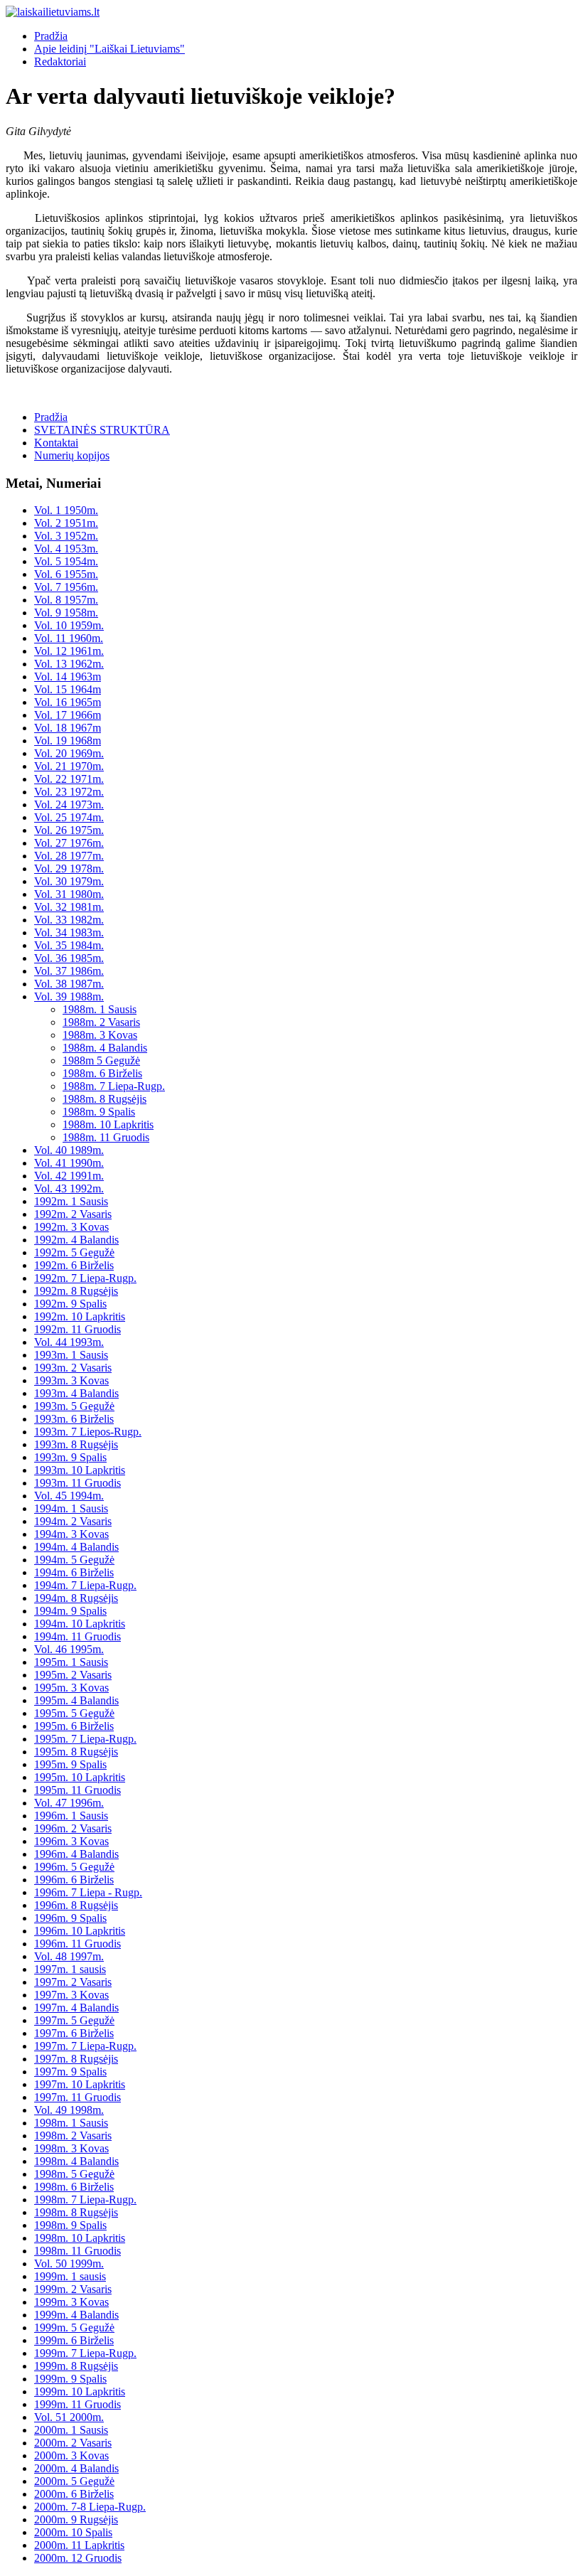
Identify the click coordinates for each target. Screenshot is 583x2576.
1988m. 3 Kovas (100, 1035)
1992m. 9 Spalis (70, 1304)
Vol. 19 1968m (68, 741)
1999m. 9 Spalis (70, 2379)
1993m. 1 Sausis (71, 1355)
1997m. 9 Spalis (70, 2072)
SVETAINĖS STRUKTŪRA (102, 430)
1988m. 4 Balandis (105, 1048)
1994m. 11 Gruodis (77, 1636)
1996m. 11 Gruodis (77, 1944)
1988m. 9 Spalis (99, 1112)
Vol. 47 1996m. (69, 1803)
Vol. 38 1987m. (69, 984)
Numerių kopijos (72, 455)
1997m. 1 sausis (70, 1969)
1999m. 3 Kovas (71, 2302)
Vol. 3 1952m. (66, 536)
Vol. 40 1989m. (69, 1150)
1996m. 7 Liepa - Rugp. (88, 1892)
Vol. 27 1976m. (69, 843)
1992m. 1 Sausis (71, 1201)
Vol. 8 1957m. (66, 600)
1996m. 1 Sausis (71, 1816)
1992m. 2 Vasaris (73, 1214)
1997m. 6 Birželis (74, 2033)
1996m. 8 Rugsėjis (76, 1905)
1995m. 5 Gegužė (74, 1713)
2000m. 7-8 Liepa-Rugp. (90, 2507)
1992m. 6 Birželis (74, 1265)
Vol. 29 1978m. (69, 869)
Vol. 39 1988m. (69, 996)
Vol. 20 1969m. (69, 753)
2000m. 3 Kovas (71, 2455)
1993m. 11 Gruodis (77, 1483)
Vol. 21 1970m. (69, 766)
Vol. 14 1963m (68, 677)
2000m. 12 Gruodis (78, 2558)
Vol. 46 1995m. (69, 1649)
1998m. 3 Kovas (71, 2148)
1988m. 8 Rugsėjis (105, 1099)
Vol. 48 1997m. (69, 1956)
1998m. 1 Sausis (71, 2123)
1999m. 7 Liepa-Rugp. (85, 2353)
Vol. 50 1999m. (69, 2264)
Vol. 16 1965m (68, 702)
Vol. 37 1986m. (69, 971)
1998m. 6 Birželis (74, 2187)
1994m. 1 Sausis (71, 1508)
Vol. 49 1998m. (69, 2110)
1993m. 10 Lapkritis (80, 1470)
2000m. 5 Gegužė (74, 2481)
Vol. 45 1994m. (69, 1496)
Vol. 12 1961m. (69, 651)
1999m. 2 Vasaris (73, 2289)
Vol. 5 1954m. (66, 561)
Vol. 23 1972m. (69, 792)
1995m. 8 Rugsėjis (76, 1752)
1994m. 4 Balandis (76, 1547)
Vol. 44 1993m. (69, 1342)
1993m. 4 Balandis (76, 1393)
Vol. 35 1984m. (69, 945)
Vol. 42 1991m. (69, 1176)
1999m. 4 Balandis (76, 2315)
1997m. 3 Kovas (71, 1995)
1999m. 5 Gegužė (74, 2328)
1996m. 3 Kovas (71, 1841)
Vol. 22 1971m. (69, 779)
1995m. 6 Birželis (74, 1726)
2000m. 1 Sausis (71, 2430)
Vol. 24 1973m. (69, 805)
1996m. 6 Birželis (74, 1880)
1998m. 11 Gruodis (77, 2251)
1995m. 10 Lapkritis (80, 1777)
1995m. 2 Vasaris (73, 1675)
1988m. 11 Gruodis (106, 1137)
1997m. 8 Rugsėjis (76, 2059)
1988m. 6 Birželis (102, 1073)
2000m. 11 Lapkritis (79, 2545)
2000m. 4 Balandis (76, 2468)
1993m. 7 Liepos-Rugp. (88, 1432)
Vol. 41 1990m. (69, 1163)
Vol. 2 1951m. (66, 523)
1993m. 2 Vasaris (73, 1368)
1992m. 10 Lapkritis (80, 1316)
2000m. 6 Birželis (74, 2494)
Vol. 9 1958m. (66, 613)
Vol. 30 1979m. (69, 881)
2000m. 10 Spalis (73, 2532)
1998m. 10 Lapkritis (80, 2238)
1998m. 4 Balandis (76, 2161)
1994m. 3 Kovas (71, 1534)
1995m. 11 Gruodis (77, 1790)
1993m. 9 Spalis (70, 1457)
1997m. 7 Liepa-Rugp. (85, 2046)
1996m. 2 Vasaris (73, 1828)
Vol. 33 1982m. (69, 920)
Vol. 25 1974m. (69, 817)
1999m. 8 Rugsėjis (76, 2366)
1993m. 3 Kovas (71, 1380)
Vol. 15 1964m (68, 689)
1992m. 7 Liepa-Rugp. (85, 1278)
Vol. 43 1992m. (69, 1188)
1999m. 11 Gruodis (77, 2404)
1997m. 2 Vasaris (73, 1982)
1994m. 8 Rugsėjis (76, 1598)
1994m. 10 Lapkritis (80, 1624)
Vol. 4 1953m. (66, 549)
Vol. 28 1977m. (69, 856)
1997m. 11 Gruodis (77, 2097)
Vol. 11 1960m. (69, 638)
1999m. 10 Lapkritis (80, 2391)
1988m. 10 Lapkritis (108, 1124)
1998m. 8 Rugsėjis (76, 2212)
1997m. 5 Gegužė (74, 2020)
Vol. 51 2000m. (69, 2417)
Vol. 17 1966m (68, 715)
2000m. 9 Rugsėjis (76, 2519)
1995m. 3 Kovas (71, 1688)
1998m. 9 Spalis (70, 2225)
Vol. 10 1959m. (69, 625)
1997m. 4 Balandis (76, 2008)
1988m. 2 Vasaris (101, 1022)
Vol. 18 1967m (68, 728)
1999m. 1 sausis (70, 2276)
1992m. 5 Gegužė (74, 1252)
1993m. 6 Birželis (74, 1419)
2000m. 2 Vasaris (73, 2443)
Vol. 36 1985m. (69, 958)
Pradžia (51, 36)
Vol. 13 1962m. (69, 664)
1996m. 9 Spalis (70, 1918)
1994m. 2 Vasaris (73, 1521)
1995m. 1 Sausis (71, 1662)
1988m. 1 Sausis (100, 1009)
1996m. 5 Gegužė (74, 1867)
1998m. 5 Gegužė (74, 2174)
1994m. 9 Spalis (70, 1611)
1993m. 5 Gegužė (74, 1406)
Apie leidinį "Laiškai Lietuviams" (109, 49)
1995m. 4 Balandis (76, 1700)
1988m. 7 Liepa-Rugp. (114, 1086)
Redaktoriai (60, 62)
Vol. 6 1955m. (66, 574)
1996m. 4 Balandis (76, 1854)
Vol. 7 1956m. (66, 587)
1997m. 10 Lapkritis (80, 2084)
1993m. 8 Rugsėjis (76, 1444)
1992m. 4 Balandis (76, 1240)
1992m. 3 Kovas (71, 1227)
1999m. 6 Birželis (74, 2340)
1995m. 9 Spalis (70, 1764)
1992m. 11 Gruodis (77, 1329)
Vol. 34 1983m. (69, 932)
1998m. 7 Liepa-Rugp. (85, 2200)
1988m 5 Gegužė (101, 1060)
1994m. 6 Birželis (74, 1572)
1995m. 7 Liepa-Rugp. (85, 1739)
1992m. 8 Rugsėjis (76, 1291)
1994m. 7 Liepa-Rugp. (85, 1585)
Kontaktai (56, 443)
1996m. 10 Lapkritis (80, 1931)
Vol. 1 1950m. (66, 510)
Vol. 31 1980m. (69, 894)
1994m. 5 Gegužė (74, 1560)
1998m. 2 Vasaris (73, 2136)
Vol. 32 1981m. (69, 907)
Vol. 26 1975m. (69, 830)
